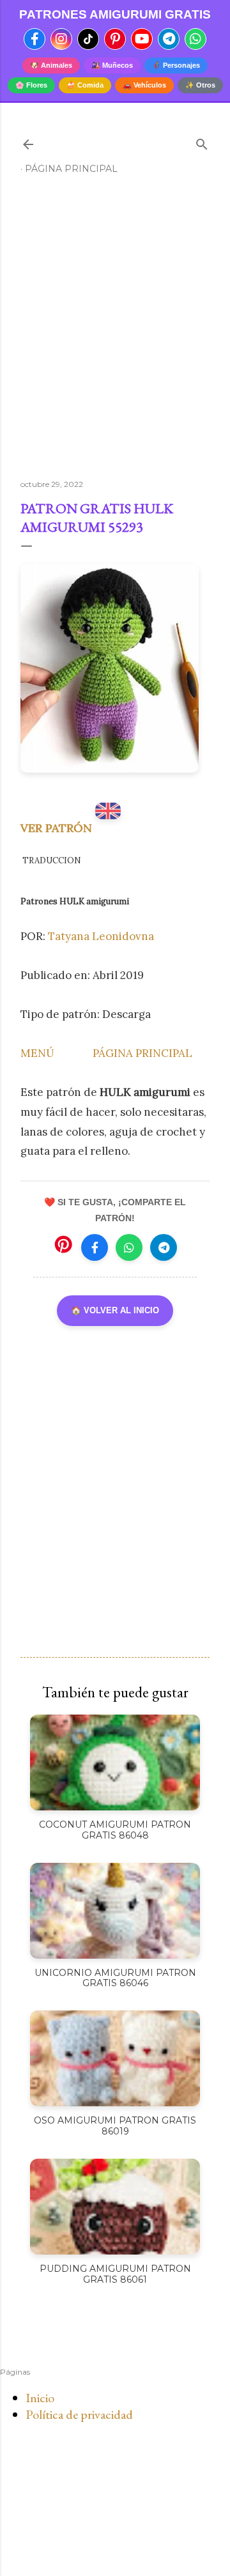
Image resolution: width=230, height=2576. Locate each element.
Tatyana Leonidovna (101, 936)
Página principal (71, 169)
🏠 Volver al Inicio (115, 1310)
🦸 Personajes (176, 65)
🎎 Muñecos (112, 65)
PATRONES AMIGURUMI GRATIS (115, 14)
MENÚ (37, 1053)
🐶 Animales (51, 65)
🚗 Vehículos (144, 85)
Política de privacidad (79, 2414)
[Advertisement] (115, 332)
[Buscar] (202, 142)
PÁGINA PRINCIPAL (142, 1053)
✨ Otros (200, 85)
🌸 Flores (31, 85)
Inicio (40, 2398)
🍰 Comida (85, 85)
